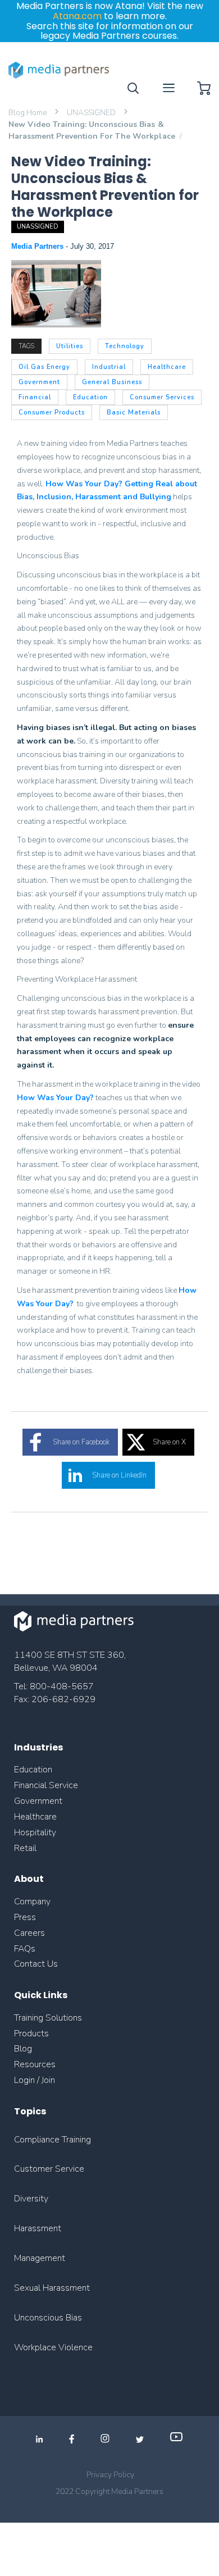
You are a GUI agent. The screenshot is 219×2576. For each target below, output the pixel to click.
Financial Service (46, 1785)
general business (112, 382)
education (90, 397)
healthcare (167, 367)
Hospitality (35, 1832)
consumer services (162, 397)
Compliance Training (53, 2140)
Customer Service (49, 2169)
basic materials (134, 412)
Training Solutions (48, 2018)
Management (40, 2258)
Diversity (31, 2199)
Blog (23, 2049)
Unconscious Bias (48, 2318)
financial (35, 397)
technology (125, 346)
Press (25, 1917)
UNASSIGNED (92, 113)
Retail (26, 1848)
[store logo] (59, 70)
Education (33, 1770)
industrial (109, 367)
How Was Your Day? (55, 1098)
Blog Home (28, 113)
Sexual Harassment (52, 2288)
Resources (35, 2064)
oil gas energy (44, 367)
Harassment (38, 2228)
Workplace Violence (53, 2347)
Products (31, 2034)
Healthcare (35, 1817)
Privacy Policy (110, 2475)
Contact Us (36, 1964)
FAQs (25, 1949)
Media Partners (38, 246)
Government (38, 1801)
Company (32, 1902)
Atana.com (77, 16)
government (39, 382)
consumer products (52, 412)
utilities (70, 346)
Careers (29, 1933)
